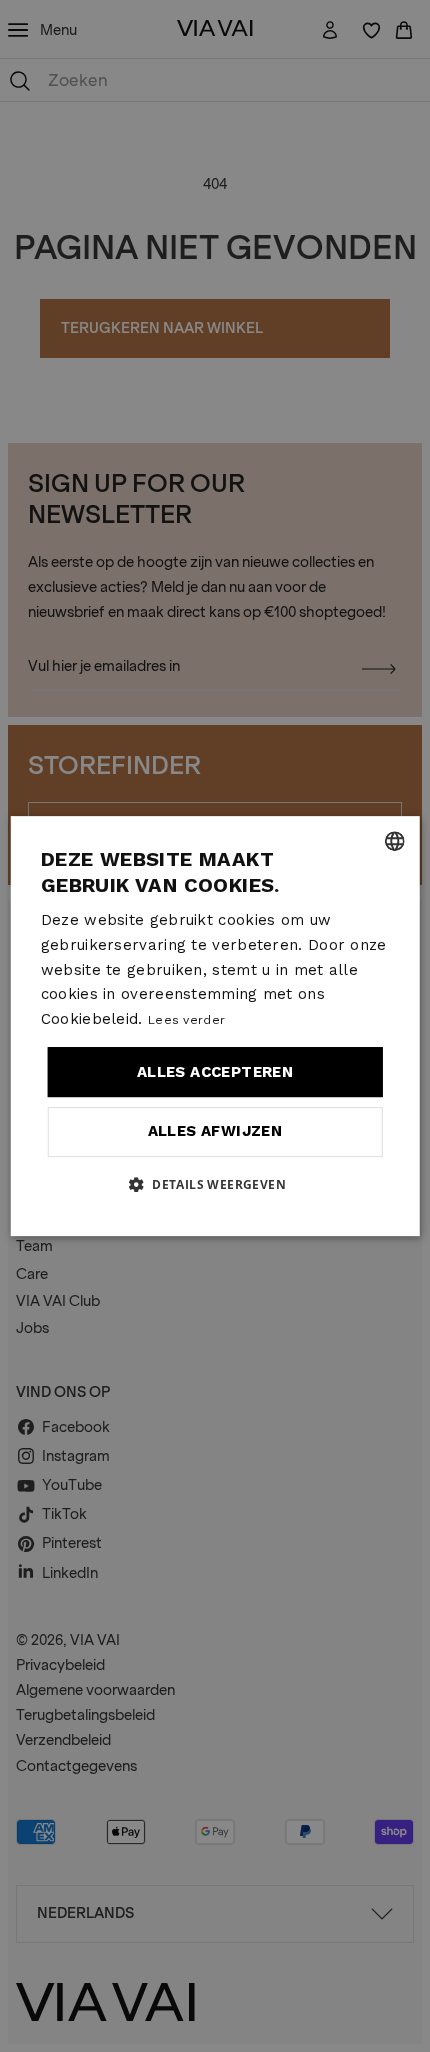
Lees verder (186, 1020)
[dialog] (215, 1026)
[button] (215, 1184)
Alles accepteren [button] (215, 1072)
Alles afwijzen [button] (215, 1131)
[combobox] (394, 841)
